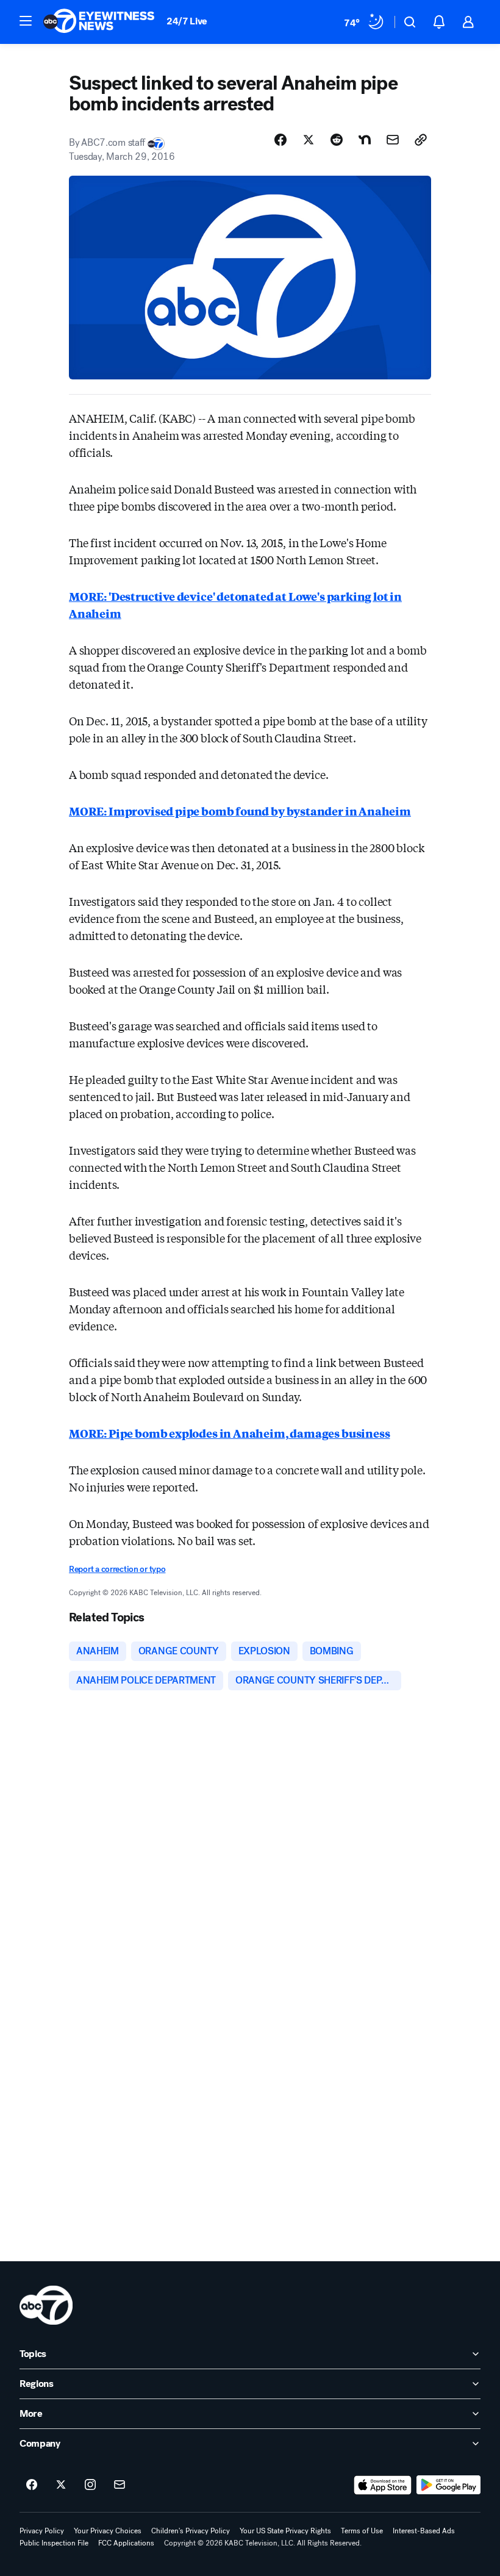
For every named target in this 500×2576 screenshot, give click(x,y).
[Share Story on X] (309, 140)
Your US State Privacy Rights (285, 2531)
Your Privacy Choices (108, 2531)
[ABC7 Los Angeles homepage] (99, 22)
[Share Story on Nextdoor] (365, 140)
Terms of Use (362, 2531)
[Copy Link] (421, 140)
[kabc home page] (46, 2305)
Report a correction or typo (117, 1569)
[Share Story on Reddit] (337, 140)
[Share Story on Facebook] (280, 140)
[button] (26, 21)
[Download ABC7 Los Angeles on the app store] (383, 2485)
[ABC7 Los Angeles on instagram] (90, 2485)
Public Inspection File (54, 2543)
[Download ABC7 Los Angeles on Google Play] (448, 2485)
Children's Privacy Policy (191, 2531)
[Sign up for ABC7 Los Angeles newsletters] (120, 2485)
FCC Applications (126, 2543)
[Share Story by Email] (393, 140)
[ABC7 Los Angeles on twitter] (61, 2485)
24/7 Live (187, 21)
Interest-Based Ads (424, 2531)
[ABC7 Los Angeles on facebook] (32, 2485)
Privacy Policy (42, 2531)
